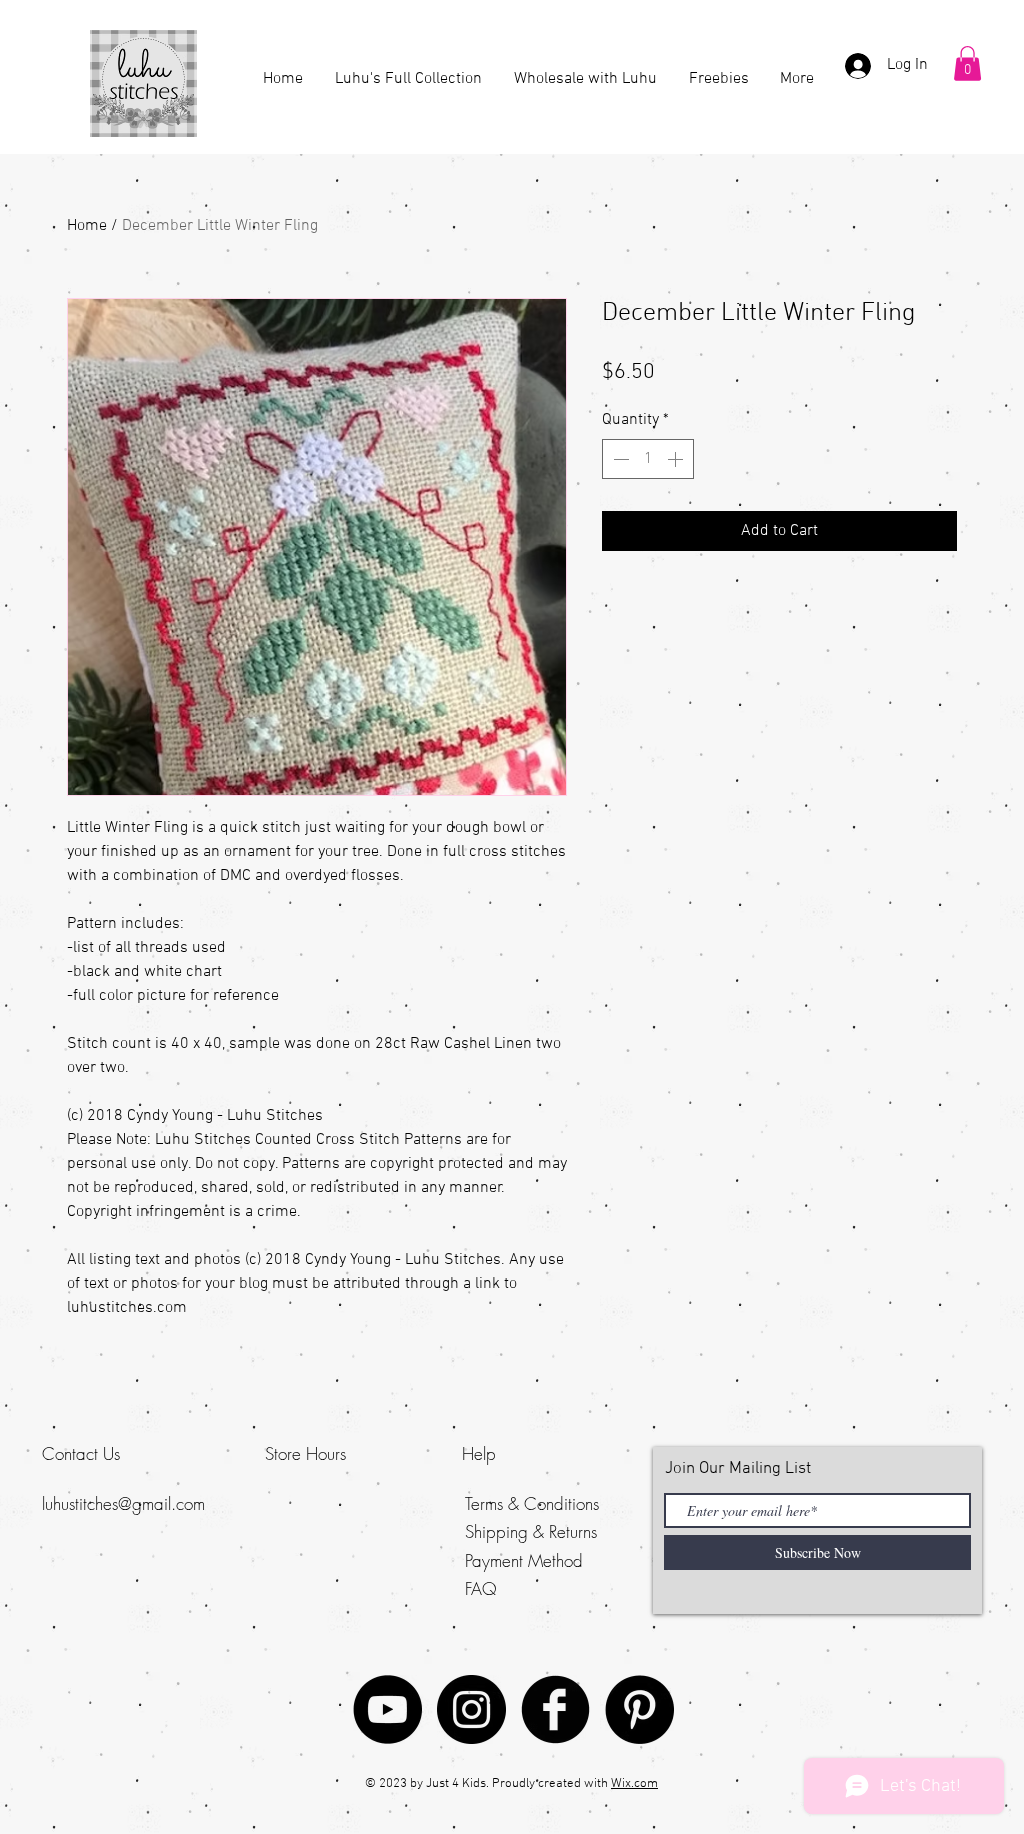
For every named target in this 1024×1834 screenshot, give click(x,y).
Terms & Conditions (532, 1503)
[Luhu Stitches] (471, 1709)
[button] (967, 63)
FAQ (481, 1588)
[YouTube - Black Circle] (387, 1709)
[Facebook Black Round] (555, 1709)
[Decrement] (619, 459)
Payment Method (524, 1560)
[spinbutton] (648, 459)
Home (87, 226)
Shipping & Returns (531, 1531)
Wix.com (634, 1784)
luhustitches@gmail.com (123, 1503)
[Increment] (677, 459)
